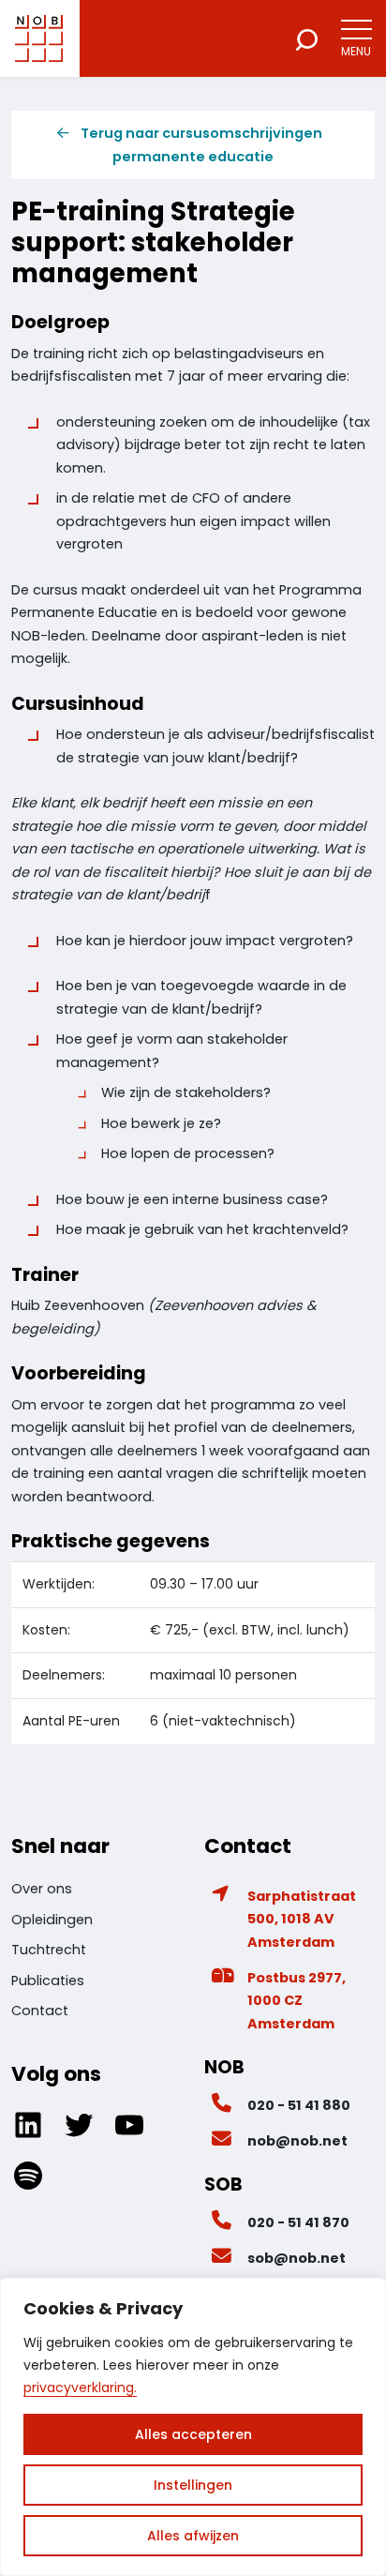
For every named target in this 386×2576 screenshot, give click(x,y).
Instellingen (193, 2485)
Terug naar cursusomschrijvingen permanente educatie (201, 144)
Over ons (42, 1889)
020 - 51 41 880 (299, 2105)
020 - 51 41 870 (298, 2222)
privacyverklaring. (80, 2388)
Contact (40, 2011)
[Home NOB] (39, 38)
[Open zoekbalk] (307, 38)
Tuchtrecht (49, 1950)
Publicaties (48, 1981)
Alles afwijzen (193, 2536)
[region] (193, 2427)
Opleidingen (52, 1920)
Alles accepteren (193, 2434)
